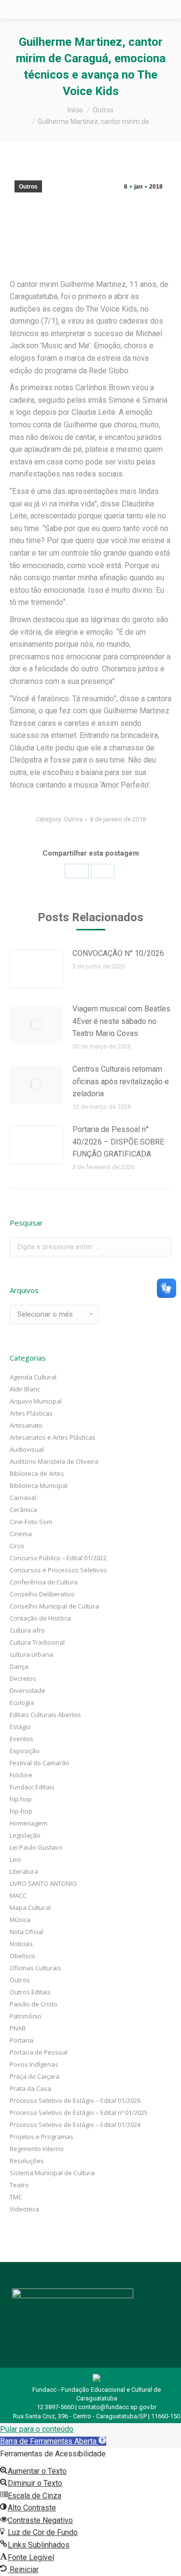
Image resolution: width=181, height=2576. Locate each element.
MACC (18, 1895)
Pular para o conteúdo (37, 2429)
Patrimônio (26, 2016)
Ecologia (22, 1703)
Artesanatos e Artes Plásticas (53, 1437)
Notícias (21, 1944)
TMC (16, 2197)
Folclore (21, 1775)
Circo (17, 1546)
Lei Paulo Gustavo (36, 1847)
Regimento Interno (37, 2149)
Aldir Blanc (25, 1389)
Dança (19, 1666)
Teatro (19, 2185)
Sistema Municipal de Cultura (52, 2173)
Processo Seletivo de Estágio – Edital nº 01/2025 (79, 2113)
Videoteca (24, 2209)
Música (20, 1920)
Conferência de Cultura (44, 1582)
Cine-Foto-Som (31, 1522)
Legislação (25, 1835)
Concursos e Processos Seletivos (58, 1570)
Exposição (25, 1751)
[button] (53, 2441)
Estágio (20, 1727)
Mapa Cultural (30, 1908)
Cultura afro (27, 1630)
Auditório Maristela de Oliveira (54, 1461)
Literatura (24, 1871)
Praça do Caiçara (35, 2076)
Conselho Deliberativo (42, 1594)
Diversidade (28, 1690)
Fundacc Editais (32, 1787)
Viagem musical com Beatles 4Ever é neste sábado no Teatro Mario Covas (121, 1021)
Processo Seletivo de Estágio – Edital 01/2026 (75, 2100)
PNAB (18, 2028)
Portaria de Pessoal (39, 2052)
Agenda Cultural (33, 1377)
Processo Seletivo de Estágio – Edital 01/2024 (75, 2125)
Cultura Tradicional (37, 1642)
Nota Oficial (27, 1932)
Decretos (23, 1678)
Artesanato (26, 1425)
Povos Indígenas (34, 2064)
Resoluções (27, 2161)
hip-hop (21, 1811)
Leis (15, 1859)
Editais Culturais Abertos (45, 1715)
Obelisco (22, 1956)
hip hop (21, 1799)
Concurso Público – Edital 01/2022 (58, 1558)
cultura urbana (31, 1654)
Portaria (21, 2040)
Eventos (21, 1739)
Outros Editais (30, 1992)
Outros (28, 187)
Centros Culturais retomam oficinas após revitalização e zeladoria (121, 1081)
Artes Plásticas (31, 1413)
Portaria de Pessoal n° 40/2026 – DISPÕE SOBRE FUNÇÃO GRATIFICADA (118, 1142)
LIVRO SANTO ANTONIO (43, 1883)
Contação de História (40, 1618)
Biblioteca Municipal (39, 1486)
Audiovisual (27, 1449)
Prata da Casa (30, 2088)
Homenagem (28, 1823)
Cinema (21, 1534)
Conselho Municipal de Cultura (54, 1606)
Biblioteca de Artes (37, 1473)
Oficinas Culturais (35, 1968)
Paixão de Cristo (34, 2004)
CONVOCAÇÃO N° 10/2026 (118, 953)
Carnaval (23, 1498)
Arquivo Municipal (36, 1401)
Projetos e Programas (42, 2137)
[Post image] (36, 969)
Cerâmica (23, 1510)
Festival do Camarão (40, 1763)
